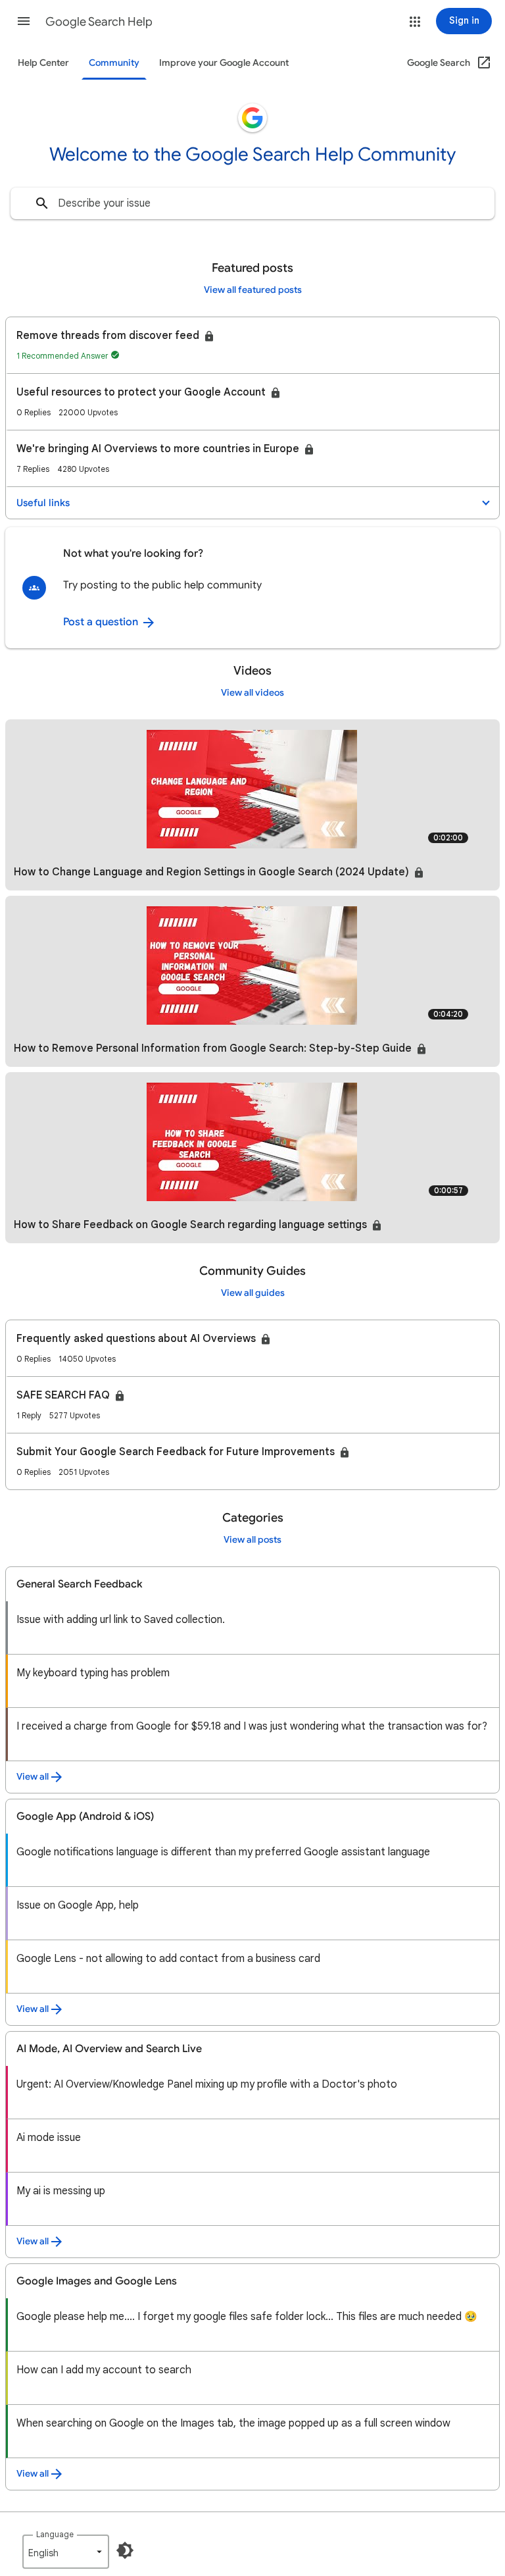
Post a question (102, 622)
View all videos (252, 693)
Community (114, 63)
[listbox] (66, 2552)
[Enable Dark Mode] (125, 2550)
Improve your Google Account (224, 63)
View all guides (253, 1293)
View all (33, 1777)
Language (55, 2534)
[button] (24, 21)
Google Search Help (99, 22)
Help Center (43, 63)
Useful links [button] (43, 503)
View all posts (252, 1540)
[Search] (42, 203)
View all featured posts (253, 290)
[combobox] (252, 203)
